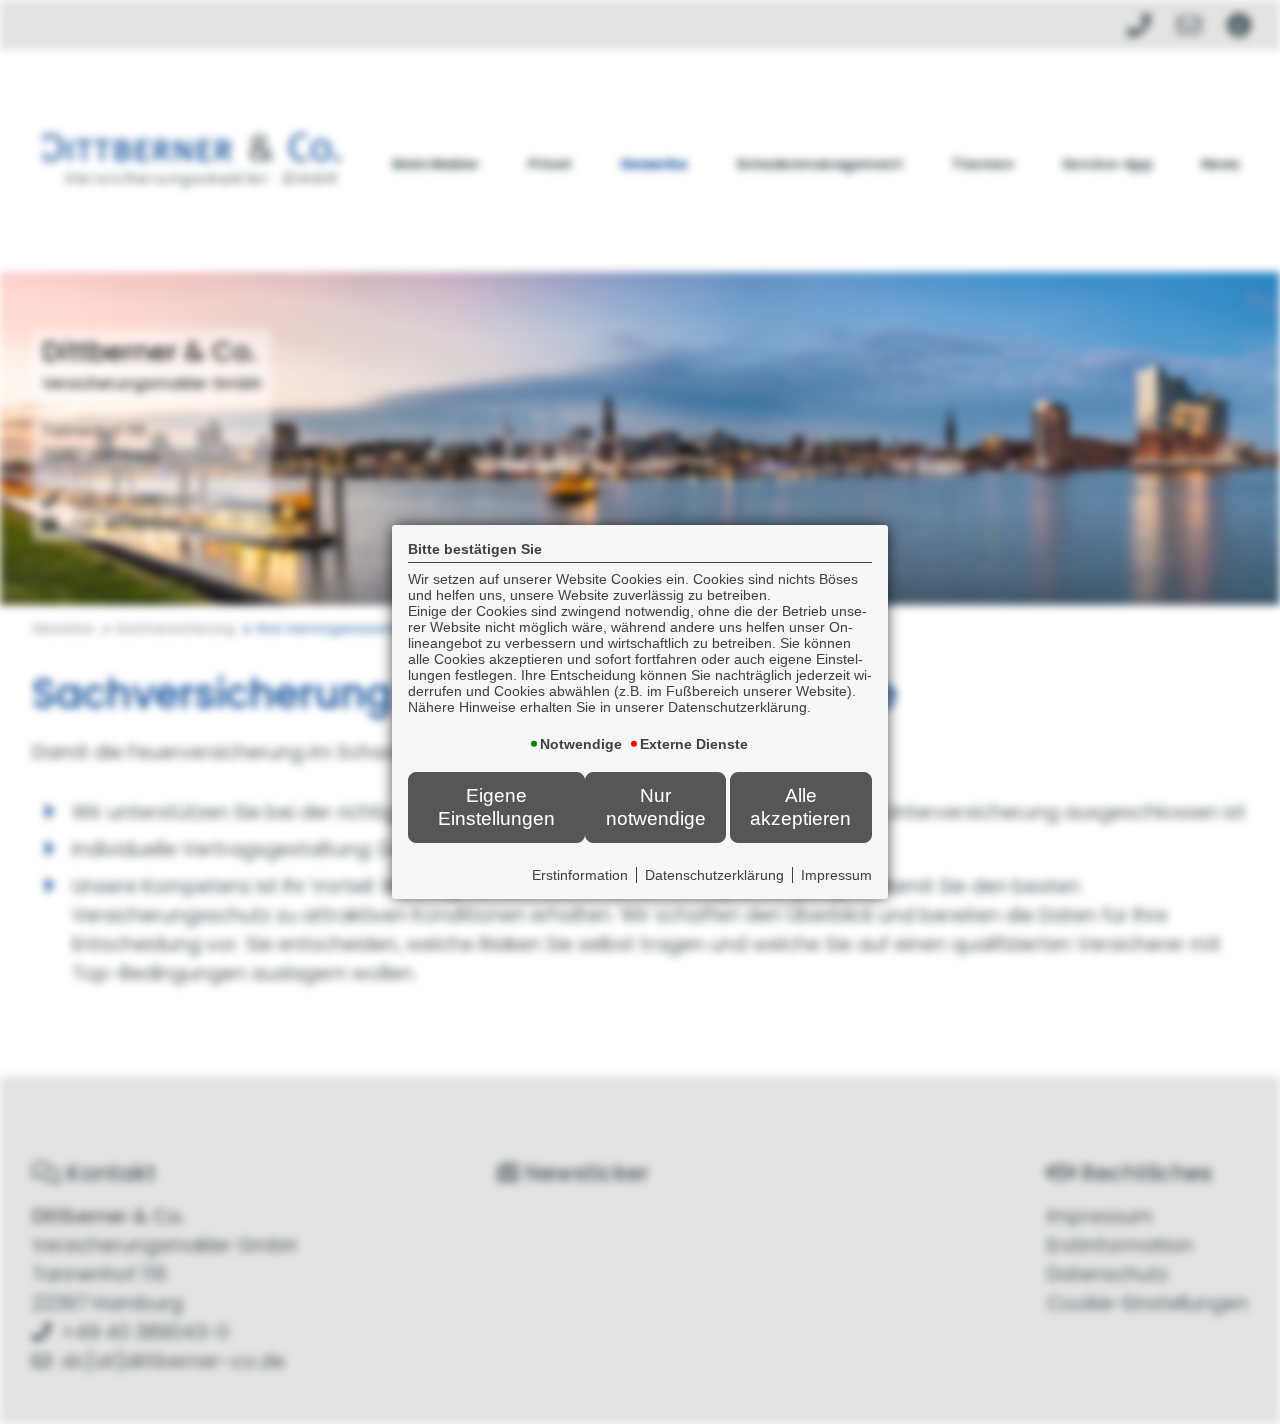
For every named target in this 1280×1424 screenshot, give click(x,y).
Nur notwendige (656, 806)
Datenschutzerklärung (714, 875)
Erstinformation (580, 875)
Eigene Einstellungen (496, 806)
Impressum (836, 875)
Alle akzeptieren (800, 806)
